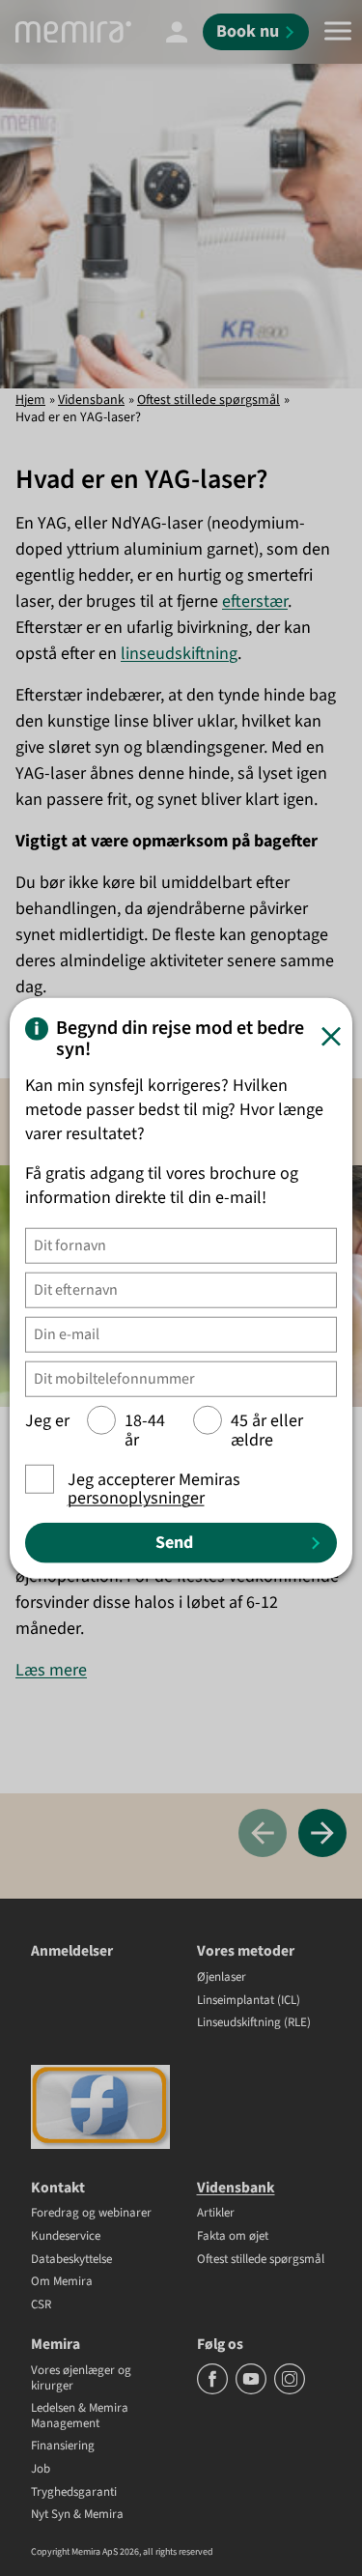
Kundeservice (66, 2237)
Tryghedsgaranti (74, 2493)
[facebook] (214, 2390)
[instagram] (290, 2390)
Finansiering (63, 2447)
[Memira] (73, 32)
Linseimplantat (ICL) (249, 2001)
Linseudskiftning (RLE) (254, 2023)
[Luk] (331, 1036)
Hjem (30, 400)
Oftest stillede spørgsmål (209, 400)
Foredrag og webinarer (91, 2214)
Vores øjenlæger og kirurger (81, 2378)
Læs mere (51, 1670)
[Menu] (338, 32)
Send (174, 1543)
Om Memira (62, 2282)
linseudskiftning (179, 654)
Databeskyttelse (71, 2260)
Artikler (216, 2214)
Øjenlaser (222, 1978)
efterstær (255, 601)
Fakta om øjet (233, 2237)
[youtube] (252, 2390)
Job (41, 2470)
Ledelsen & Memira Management (80, 2416)
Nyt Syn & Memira (77, 2515)
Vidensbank (91, 400)
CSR (41, 2305)
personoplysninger (136, 1498)
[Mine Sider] (177, 32)
